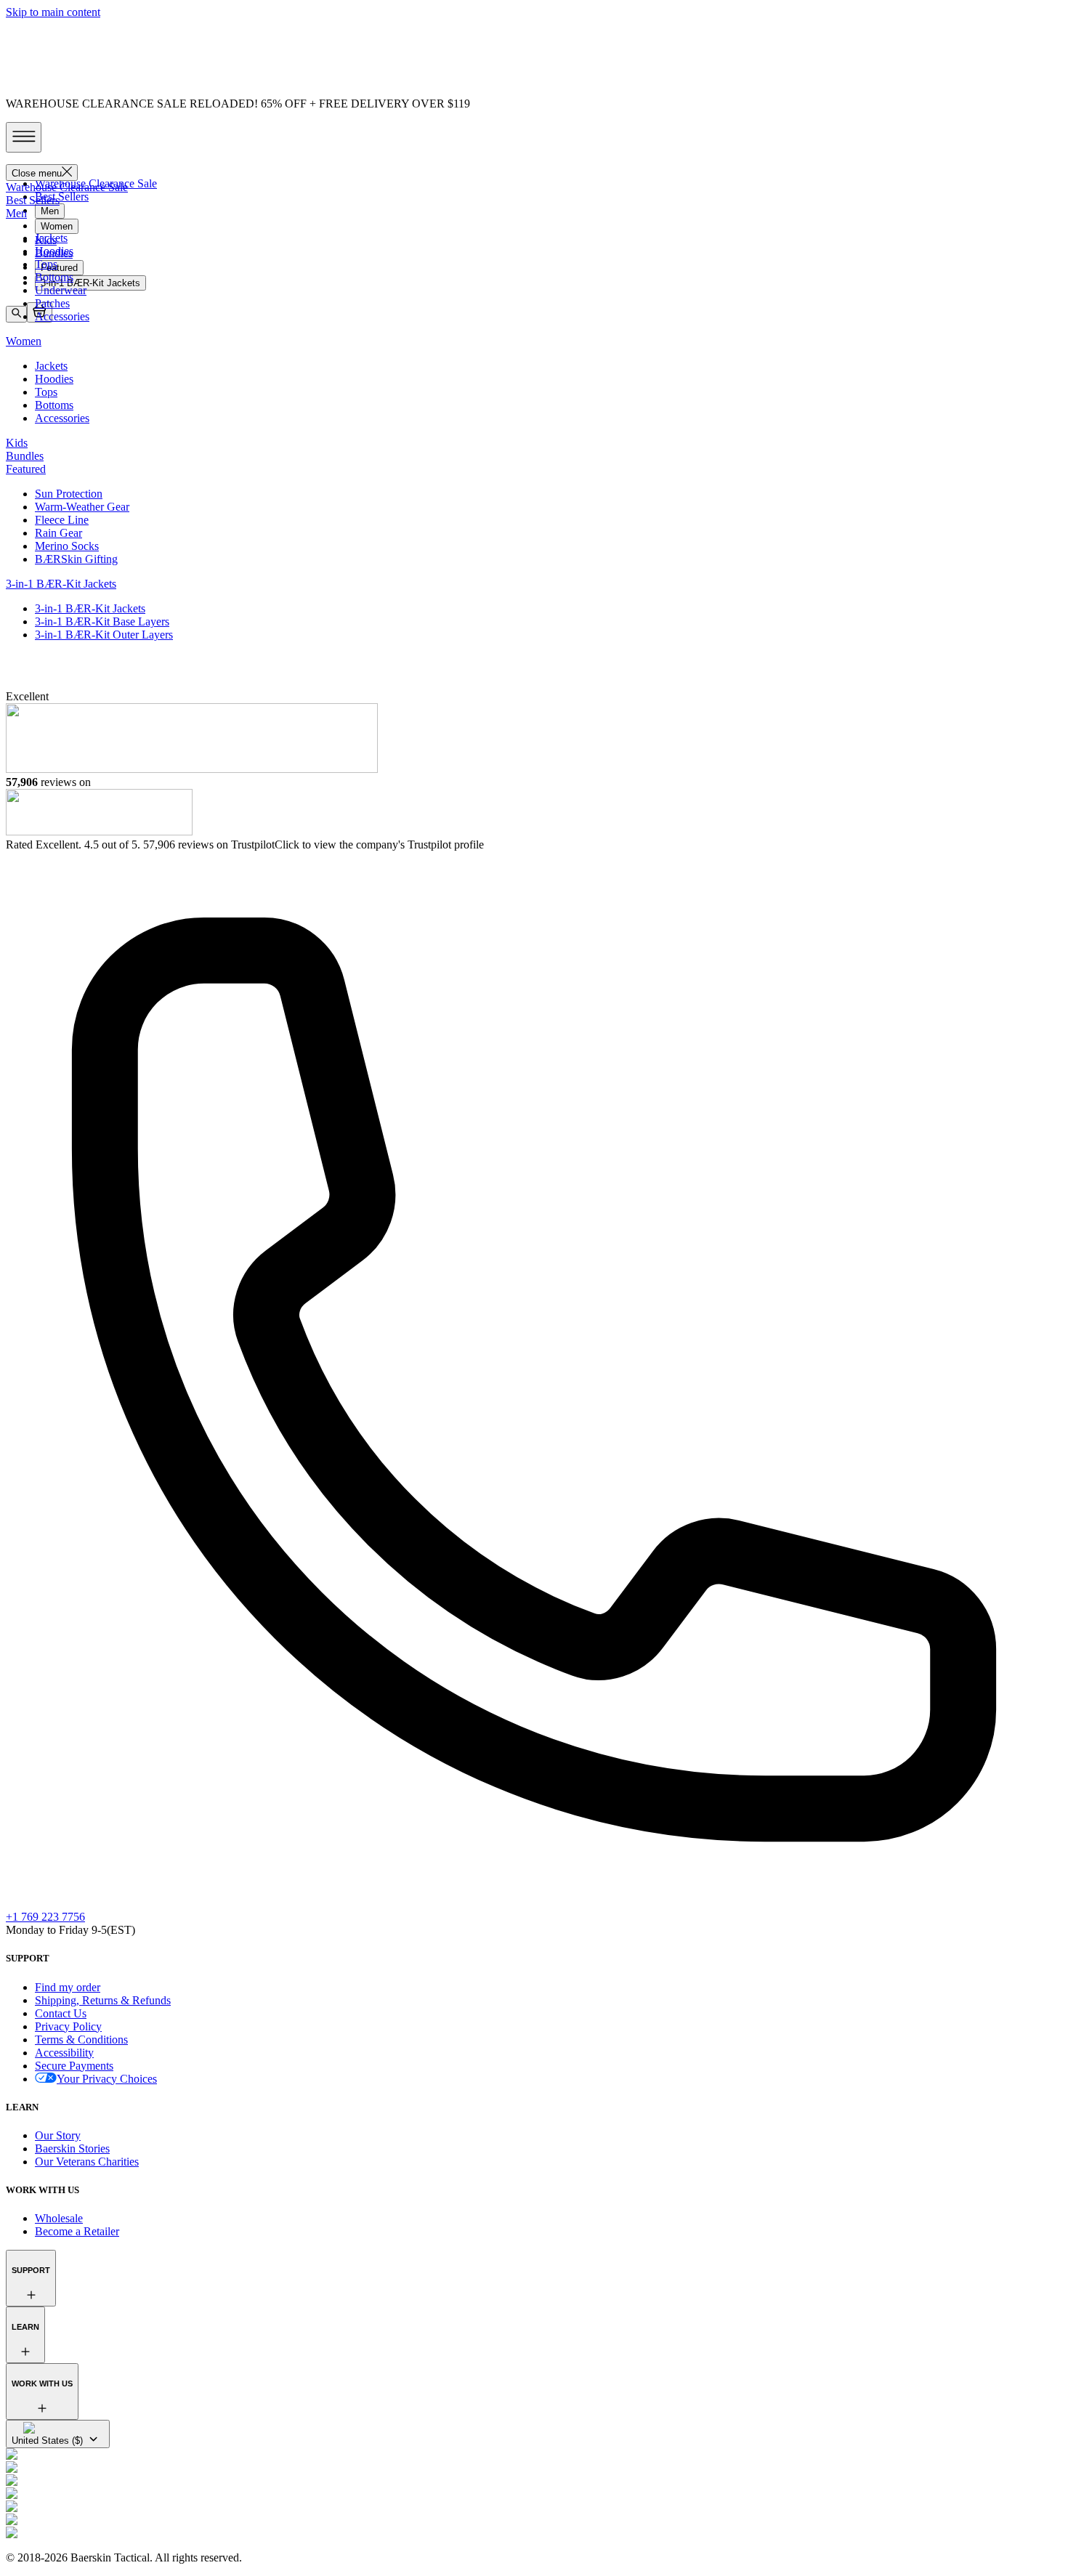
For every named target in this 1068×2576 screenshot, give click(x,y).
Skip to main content (53, 12)
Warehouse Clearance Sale (96, 183)
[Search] (16, 314)
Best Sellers (62, 197)
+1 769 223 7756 (45, 1917)
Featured (59, 268)
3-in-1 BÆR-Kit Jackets (90, 283)
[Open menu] (24, 137)
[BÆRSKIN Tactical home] (534, 159)
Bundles (54, 253)
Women (57, 226)
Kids (46, 240)
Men (50, 211)
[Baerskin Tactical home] (534, 678)
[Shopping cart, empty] (39, 312)
